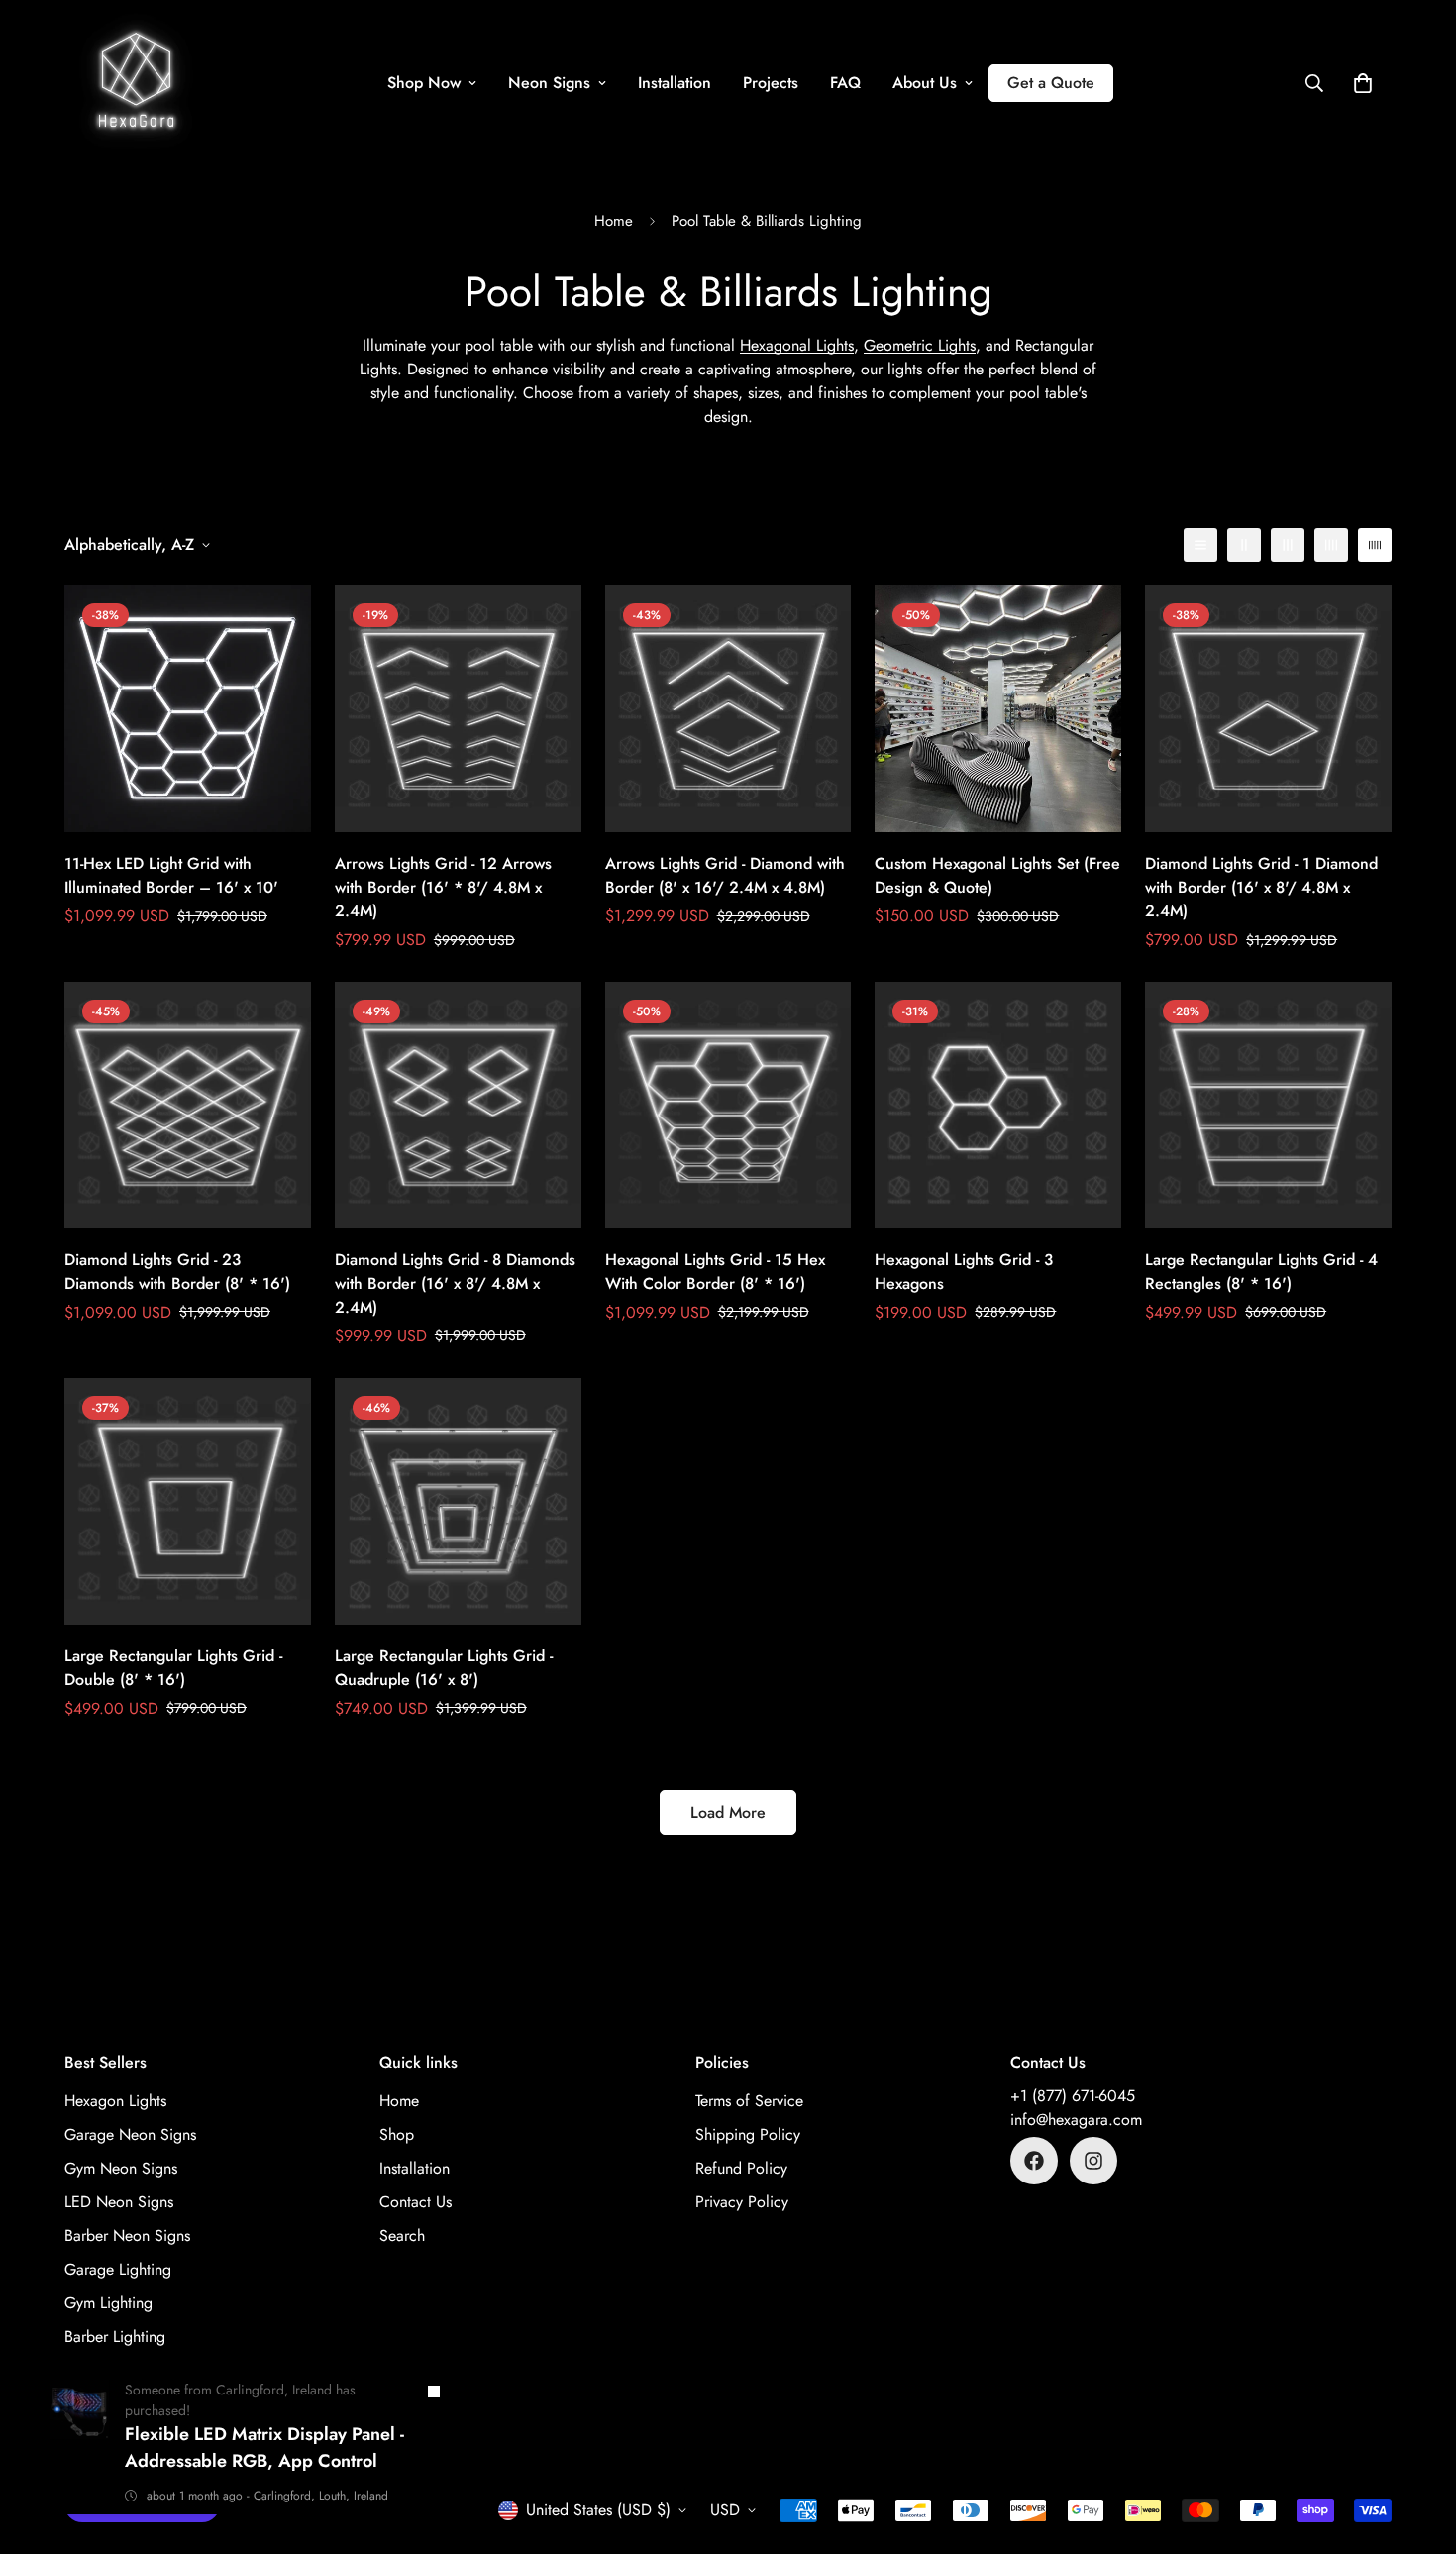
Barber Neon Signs (127, 2235)
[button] (1363, 83)
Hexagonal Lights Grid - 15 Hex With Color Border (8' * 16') (715, 1272)
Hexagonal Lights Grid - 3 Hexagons (964, 1272)
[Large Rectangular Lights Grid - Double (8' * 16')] (188, 1501)
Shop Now (424, 83)
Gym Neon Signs (121, 2168)
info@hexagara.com (1076, 2120)
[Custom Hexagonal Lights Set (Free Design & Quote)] (998, 709)
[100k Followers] (1093, 2161)
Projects (771, 83)
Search (402, 2235)
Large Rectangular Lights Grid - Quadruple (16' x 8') (444, 1668)
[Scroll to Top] (1417, 2446)
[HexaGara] (136, 83)
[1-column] (1200, 545)
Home (614, 221)
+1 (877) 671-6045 (1073, 2096)
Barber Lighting (115, 2337)
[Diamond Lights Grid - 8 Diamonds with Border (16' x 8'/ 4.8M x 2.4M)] (458, 1105)
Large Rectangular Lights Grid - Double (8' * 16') (173, 1668)
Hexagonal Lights (797, 345)
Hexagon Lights (115, 2101)
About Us (925, 83)
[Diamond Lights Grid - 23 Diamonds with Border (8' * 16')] (188, 1105)
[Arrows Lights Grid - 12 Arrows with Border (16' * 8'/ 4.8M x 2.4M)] (458, 709)
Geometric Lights (920, 345)
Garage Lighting (118, 2269)
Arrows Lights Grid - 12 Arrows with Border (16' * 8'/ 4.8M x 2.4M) (443, 887)
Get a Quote (1051, 83)
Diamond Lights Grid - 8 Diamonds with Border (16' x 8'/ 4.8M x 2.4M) (455, 1283)
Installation (675, 83)
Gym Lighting (108, 2303)
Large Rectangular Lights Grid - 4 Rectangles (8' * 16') (1261, 1272)
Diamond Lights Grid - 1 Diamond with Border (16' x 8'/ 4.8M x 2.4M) (1261, 887)
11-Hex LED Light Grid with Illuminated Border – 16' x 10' (171, 875)
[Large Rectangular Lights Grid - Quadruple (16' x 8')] (458, 1501)
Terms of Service (749, 2101)
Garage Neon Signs (130, 2134)
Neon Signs (549, 83)
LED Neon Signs (119, 2202)
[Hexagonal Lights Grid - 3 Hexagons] (998, 1105)
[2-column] (1244, 545)
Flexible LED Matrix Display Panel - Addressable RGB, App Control (264, 2448)
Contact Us (416, 2202)
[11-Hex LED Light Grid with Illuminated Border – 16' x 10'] (188, 709)
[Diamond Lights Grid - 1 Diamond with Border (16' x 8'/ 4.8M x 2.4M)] (1268, 709)
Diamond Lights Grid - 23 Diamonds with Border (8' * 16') (177, 1272)
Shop (397, 2134)
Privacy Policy (742, 2202)
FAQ (845, 83)
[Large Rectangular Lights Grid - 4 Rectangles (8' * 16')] (1268, 1105)
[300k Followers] (1034, 2161)
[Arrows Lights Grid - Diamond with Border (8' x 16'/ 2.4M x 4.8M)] (728, 709)
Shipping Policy (748, 2134)
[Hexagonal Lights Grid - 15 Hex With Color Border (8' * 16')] (728, 1105)
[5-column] (1375, 545)
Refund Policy (741, 2168)
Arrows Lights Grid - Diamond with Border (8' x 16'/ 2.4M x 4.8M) (725, 875)
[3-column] (1288, 545)
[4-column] (1331, 545)
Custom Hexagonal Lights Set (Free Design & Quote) (997, 875)
